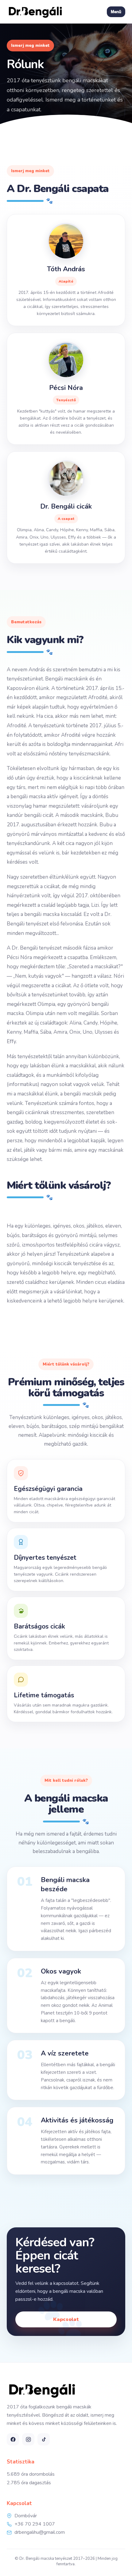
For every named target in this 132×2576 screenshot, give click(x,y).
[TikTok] (44, 2439)
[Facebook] (13, 2439)
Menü (116, 12)
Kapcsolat (66, 2319)
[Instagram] (28, 2439)
